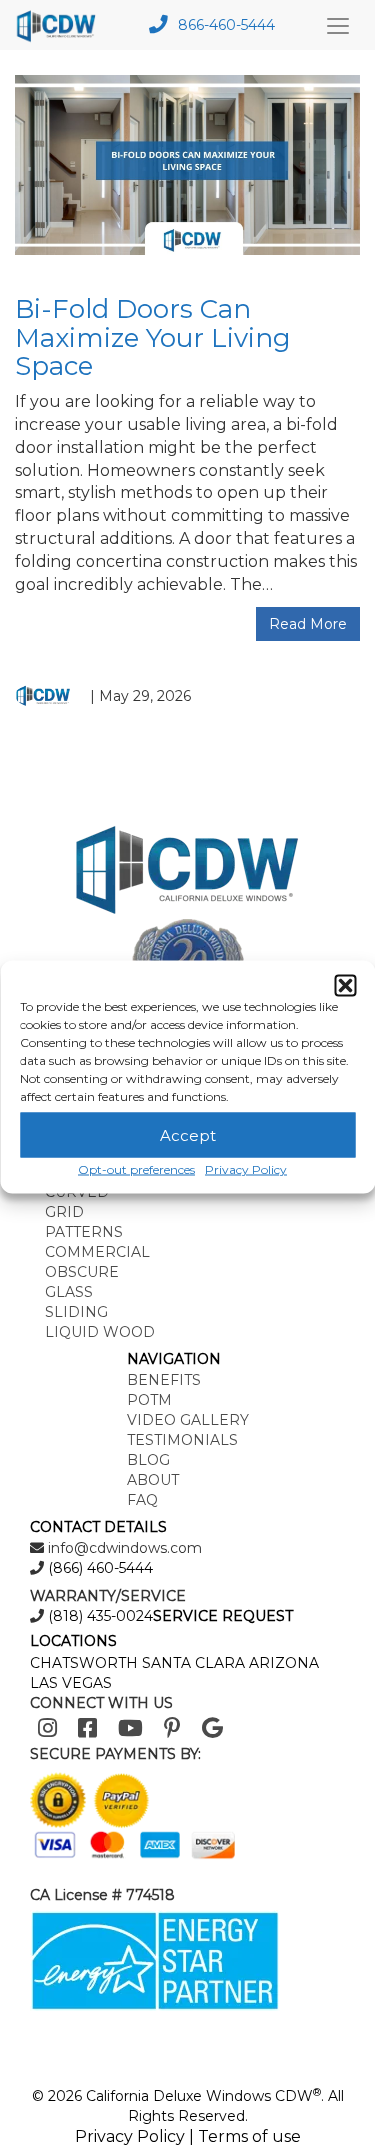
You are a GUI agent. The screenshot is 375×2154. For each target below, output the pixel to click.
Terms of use (249, 2136)
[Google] (212, 1728)
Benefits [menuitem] (164, 1380)
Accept (188, 1134)
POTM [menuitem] (149, 1400)
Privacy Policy (246, 1169)
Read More (308, 624)
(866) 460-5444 (98, 1568)
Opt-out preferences (136, 1169)
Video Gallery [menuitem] (188, 1420)
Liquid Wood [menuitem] (100, 1332)
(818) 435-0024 (98, 1616)
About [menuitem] (153, 1480)
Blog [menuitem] (148, 1460)
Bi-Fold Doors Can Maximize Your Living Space (153, 337)
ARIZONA (284, 1663)
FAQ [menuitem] (142, 1500)
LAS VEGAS (71, 1683)
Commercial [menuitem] (97, 1252)
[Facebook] (87, 1728)
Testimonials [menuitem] (182, 1440)
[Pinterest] (172, 1728)
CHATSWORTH (84, 1663)
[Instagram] (47, 1728)
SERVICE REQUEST (223, 1616)
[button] (345, 986)
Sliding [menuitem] (76, 1312)
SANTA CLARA (193, 1663)
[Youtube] (130, 1728)
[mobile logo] (61, 25)
